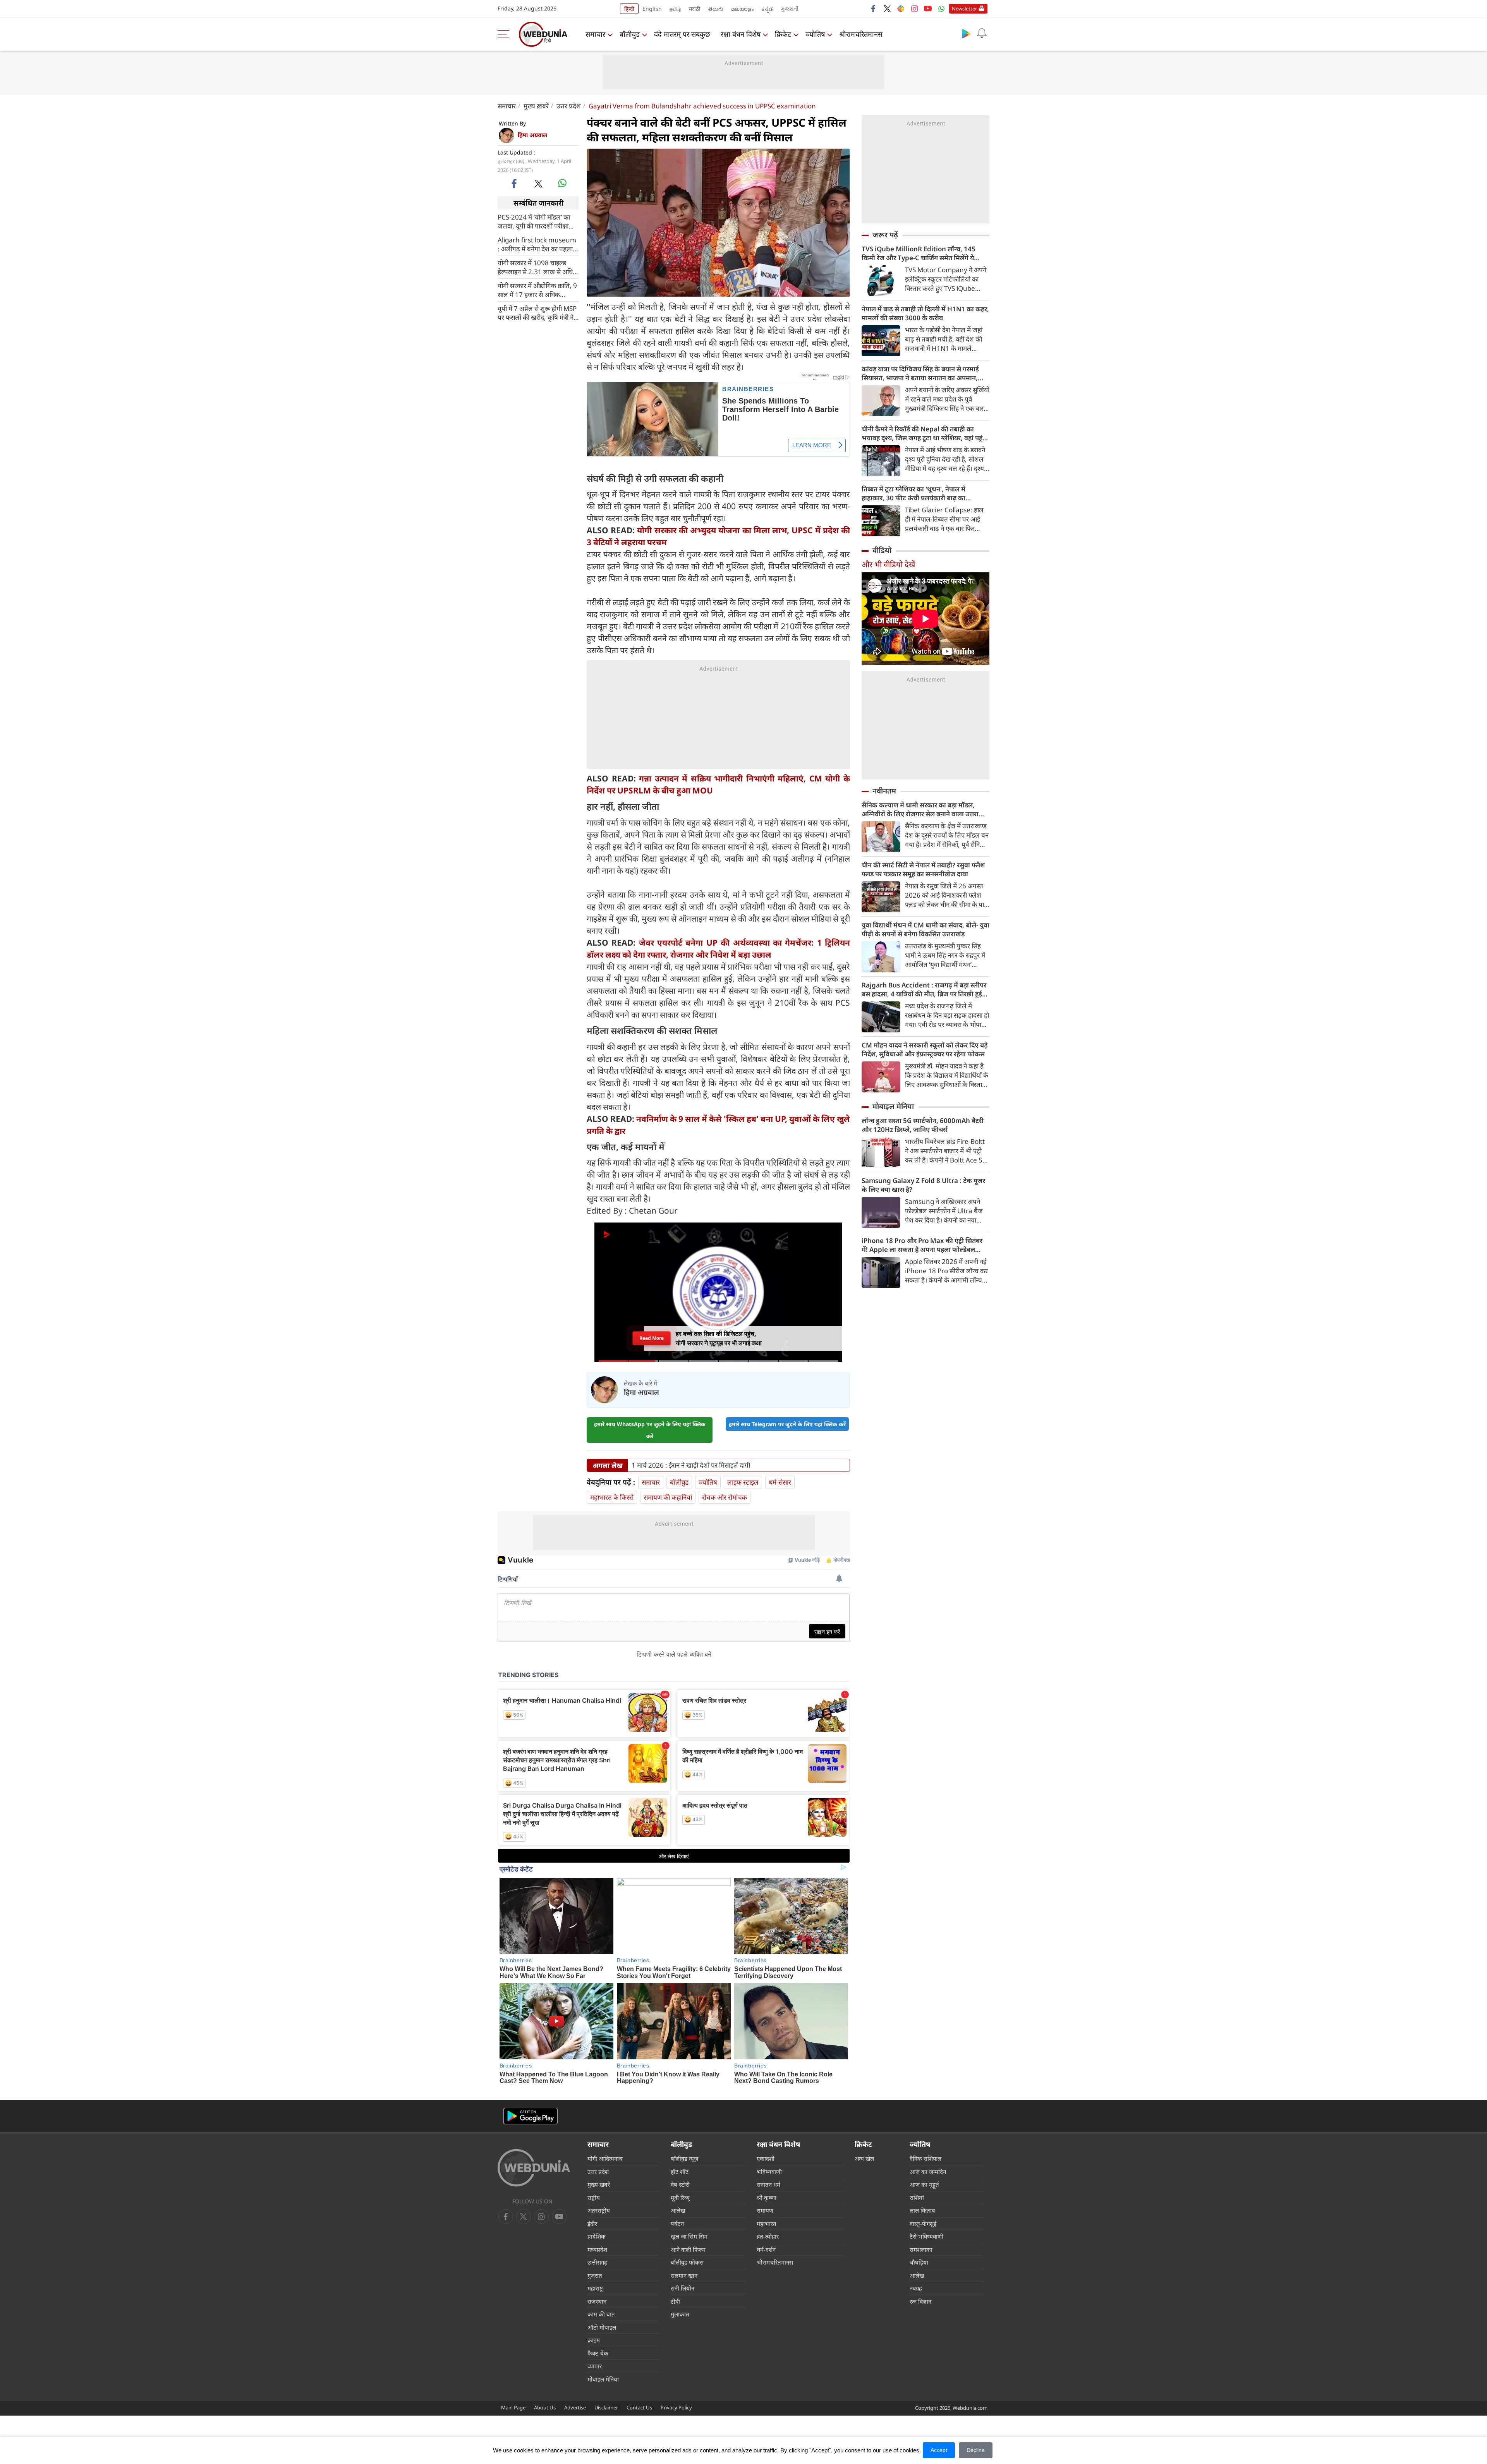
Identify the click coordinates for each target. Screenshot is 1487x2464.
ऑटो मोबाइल (602, 2327)
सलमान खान (684, 2275)
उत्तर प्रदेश (569, 106)
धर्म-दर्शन (766, 2249)
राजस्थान (597, 2301)
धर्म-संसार (780, 1482)
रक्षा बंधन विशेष (741, 34)
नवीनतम (884, 791)
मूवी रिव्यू (680, 2198)
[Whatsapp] (941, 9)
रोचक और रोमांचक (725, 1497)
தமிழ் (675, 9)
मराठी (695, 9)
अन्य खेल (864, 2158)
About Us (545, 2407)
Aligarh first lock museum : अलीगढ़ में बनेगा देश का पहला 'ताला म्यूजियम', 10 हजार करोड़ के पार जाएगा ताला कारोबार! (537, 244)
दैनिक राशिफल (926, 2158)
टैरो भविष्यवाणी (926, 2236)
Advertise (575, 2407)
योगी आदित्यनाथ (605, 2158)
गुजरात (595, 2275)
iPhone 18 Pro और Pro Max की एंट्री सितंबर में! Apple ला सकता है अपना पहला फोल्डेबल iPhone (922, 1245)
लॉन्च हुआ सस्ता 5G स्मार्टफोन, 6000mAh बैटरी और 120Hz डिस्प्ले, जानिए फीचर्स (923, 1125)
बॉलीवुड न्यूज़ (684, 2158)
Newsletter (964, 9)
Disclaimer (606, 2407)
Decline (976, 2450)
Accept (939, 2450)
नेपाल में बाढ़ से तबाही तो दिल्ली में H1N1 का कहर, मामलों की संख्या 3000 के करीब (925, 313)
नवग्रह (916, 2288)
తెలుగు (716, 9)
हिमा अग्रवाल (532, 135)
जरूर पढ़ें (885, 235)
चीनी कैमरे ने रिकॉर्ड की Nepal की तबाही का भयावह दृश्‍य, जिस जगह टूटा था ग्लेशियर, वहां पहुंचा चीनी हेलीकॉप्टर (925, 433)
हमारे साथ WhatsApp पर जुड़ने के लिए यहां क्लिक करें (650, 1430)
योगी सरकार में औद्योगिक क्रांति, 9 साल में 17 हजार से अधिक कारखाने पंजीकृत (537, 290)
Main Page (513, 2407)
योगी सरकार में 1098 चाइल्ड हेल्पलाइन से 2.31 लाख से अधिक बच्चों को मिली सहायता (538, 267)
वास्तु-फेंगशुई (923, 2224)
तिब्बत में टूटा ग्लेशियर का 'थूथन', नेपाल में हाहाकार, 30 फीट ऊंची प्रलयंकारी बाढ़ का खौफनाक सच (913, 493)
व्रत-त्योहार (768, 2236)
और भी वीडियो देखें (888, 564)
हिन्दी (629, 9)
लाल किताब (922, 2210)
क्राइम (594, 2340)
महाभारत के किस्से (612, 1497)
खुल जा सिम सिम (689, 2236)
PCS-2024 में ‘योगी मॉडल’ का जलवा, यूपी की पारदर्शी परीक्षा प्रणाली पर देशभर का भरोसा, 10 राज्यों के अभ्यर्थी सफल (536, 222)
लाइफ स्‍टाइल (743, 1482)
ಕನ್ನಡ (767, 9)
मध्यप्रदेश (597, 2249)
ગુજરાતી (790, 9)
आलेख (678, 2210)
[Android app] (531, 2116)
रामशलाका (921, 2249)
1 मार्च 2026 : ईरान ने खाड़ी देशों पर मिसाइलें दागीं (691, 1465)
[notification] (982, 33)
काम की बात (601, 2314)
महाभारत (767, 2224)
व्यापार (595, 2366)
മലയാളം (742, 9)
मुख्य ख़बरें (536, 106)
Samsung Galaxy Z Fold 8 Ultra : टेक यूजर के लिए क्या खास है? (923, 1185)
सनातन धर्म (768, 2184)
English (652, 9)
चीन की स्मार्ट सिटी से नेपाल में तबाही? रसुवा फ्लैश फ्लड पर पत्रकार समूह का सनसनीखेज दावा (923, 869)
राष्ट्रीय (594, 2198)
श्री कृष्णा (767, 2198)
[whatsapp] (562, 183)
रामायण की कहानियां (668, 1497)
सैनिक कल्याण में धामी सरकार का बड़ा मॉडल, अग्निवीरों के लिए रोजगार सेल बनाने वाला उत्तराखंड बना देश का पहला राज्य (925, 809)
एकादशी (766, 2158)
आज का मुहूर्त (924, 2184)
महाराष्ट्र (595, 2288)
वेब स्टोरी (680, 2184)
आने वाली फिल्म (688, 2249)
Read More (651, 1338)
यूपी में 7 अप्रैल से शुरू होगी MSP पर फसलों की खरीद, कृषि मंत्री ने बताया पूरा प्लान (537, 313)
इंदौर (592, 2224)
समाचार (595, 34)
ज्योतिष (815, 34)
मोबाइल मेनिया (893, 1106)
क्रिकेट (783, 34)
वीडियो (882, 550)
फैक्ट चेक (598, 2353)
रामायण (765, 2210)
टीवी (675, 2301)
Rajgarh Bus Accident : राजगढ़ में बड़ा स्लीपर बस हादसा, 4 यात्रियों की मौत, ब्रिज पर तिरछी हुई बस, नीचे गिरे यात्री (924, 989)
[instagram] (914, 9)
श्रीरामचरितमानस (861, 34)
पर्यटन (677, 2224)
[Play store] (966, 33)
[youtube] (928, 9)
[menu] (505, 34)
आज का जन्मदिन (928, 2172)
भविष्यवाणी (769, 2172)
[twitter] (887, 9)
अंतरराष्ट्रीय (599, 2210)
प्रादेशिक (597, 2236)
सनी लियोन (683, 2288)
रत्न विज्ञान (920, 2301)
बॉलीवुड (630, 34)
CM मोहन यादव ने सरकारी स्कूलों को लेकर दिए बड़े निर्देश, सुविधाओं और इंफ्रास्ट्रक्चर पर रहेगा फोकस (925, 1049)
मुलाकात (680, 2314)
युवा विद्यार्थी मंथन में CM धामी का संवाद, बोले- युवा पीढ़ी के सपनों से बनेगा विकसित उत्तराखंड (926, 929)
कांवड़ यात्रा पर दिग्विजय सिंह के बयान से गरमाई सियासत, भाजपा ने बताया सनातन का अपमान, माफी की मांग (920, 373)
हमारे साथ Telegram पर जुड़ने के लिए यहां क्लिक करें (787, 1424)
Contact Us (639, 2407)
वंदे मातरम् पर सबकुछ (682, 34)
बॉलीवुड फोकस (687, 2262)
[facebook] (874, 9)
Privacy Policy (676, 2407)
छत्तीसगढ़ (597, 2262)
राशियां (917, 2198)
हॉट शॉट (680, 2172)
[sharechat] (901, 9)
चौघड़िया (919, 2262)
